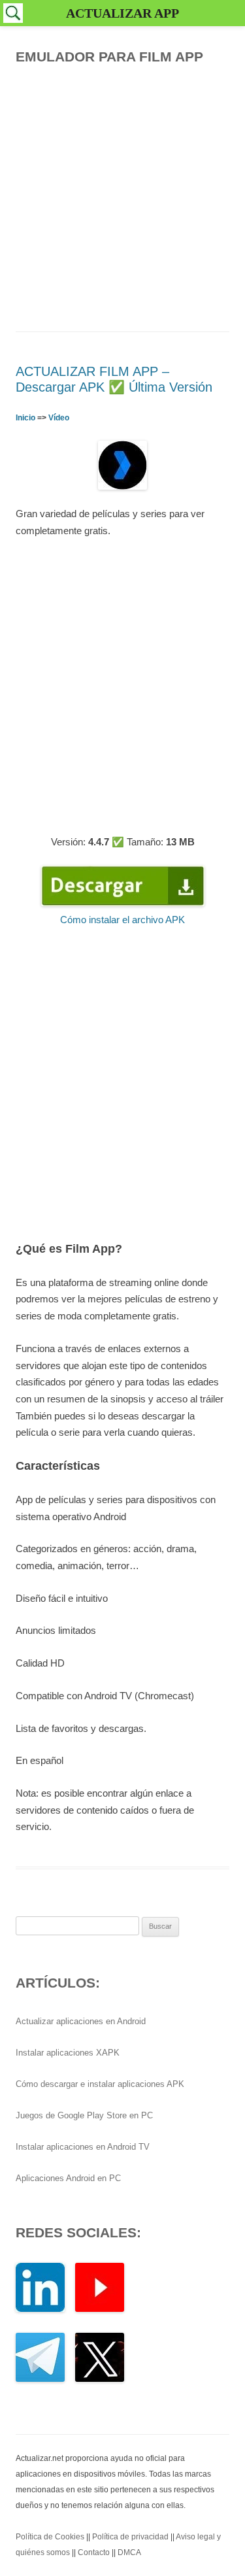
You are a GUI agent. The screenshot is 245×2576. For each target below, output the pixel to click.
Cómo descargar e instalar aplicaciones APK (100, 2084)
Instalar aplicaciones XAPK (68, 2053)
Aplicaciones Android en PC (68, 2178)
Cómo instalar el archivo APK (122, 920)
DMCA (129, 2552)
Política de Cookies (50, 2537)
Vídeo (59, 418)
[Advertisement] (122, 195)
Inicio (25, 418)
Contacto (94, 2552)
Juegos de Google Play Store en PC (84, 2115)
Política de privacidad (130, 2537)
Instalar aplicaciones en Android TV (83, 2147)
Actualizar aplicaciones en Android (81, 2021)
